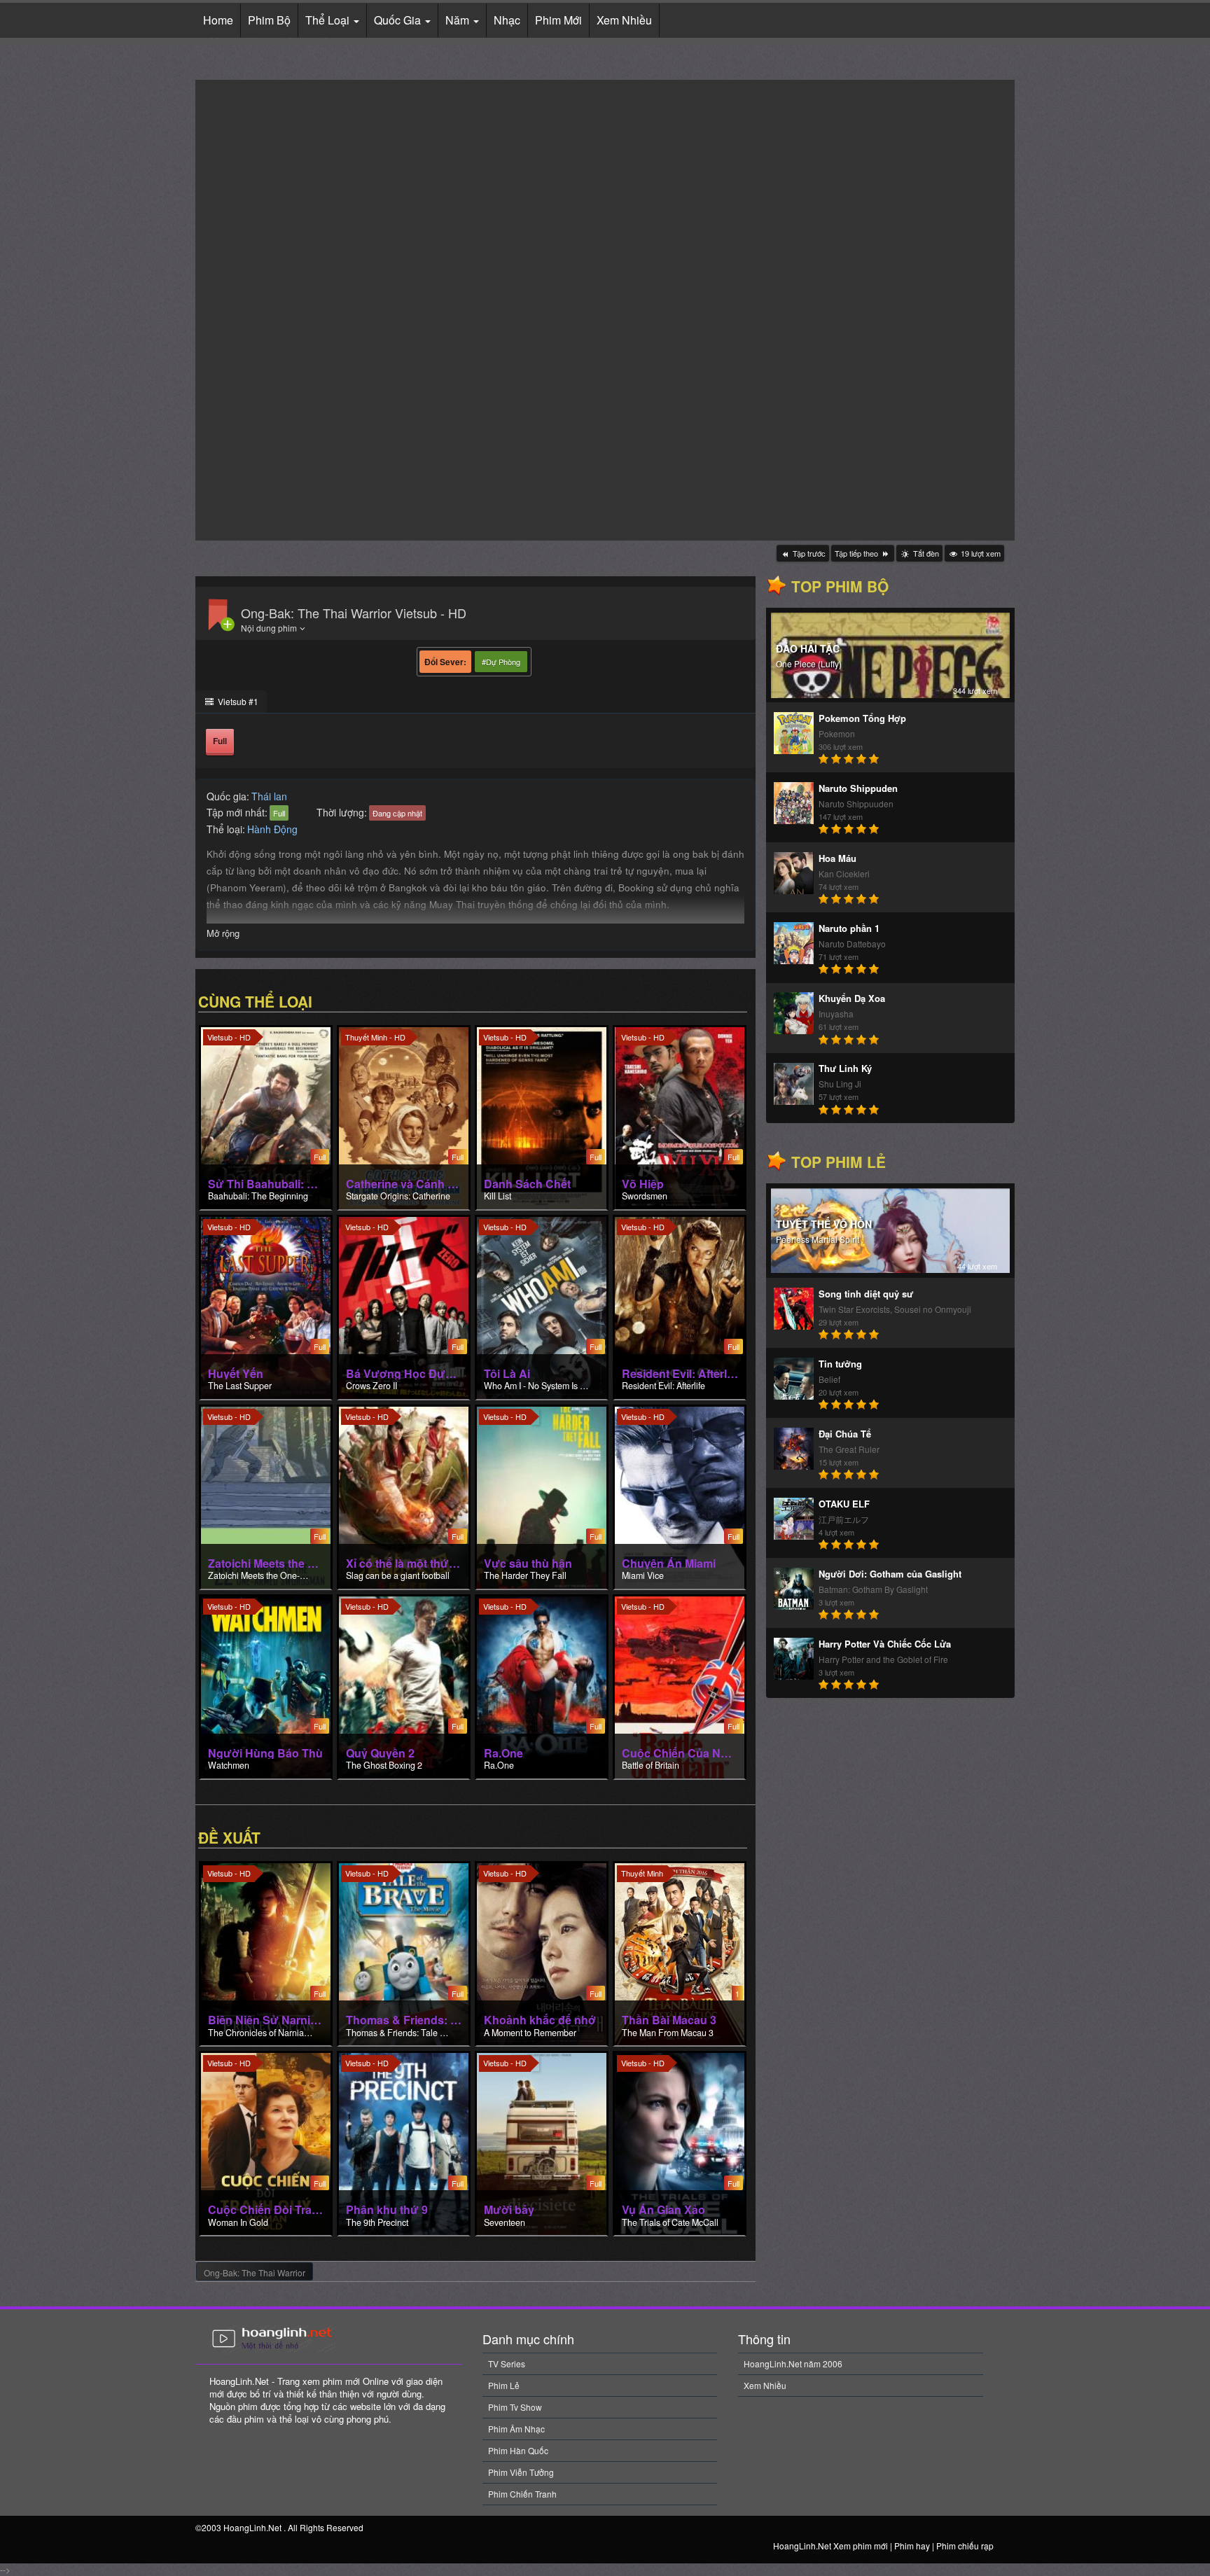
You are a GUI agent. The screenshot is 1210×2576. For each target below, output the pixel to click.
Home (218, 20)
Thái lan (269, 796)
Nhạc (507, 20)
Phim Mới (558, 20)
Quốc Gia (399, 20)
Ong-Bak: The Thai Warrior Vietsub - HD (354, 613)
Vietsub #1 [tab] (237, 701)
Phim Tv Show (515, 2407)
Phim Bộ (269, 20)
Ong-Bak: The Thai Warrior (255, 2272)
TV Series (507, 2363)
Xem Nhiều (624, 20)
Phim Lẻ (504, 2385)
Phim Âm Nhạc (516, 2429)
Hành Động (272, 829)
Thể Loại (329, 20)
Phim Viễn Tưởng (521, 2472)
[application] (605, 310)
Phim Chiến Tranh (522, 2494)
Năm (459, 20)
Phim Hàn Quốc (518, 2450)
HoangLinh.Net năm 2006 (793, 2363)
